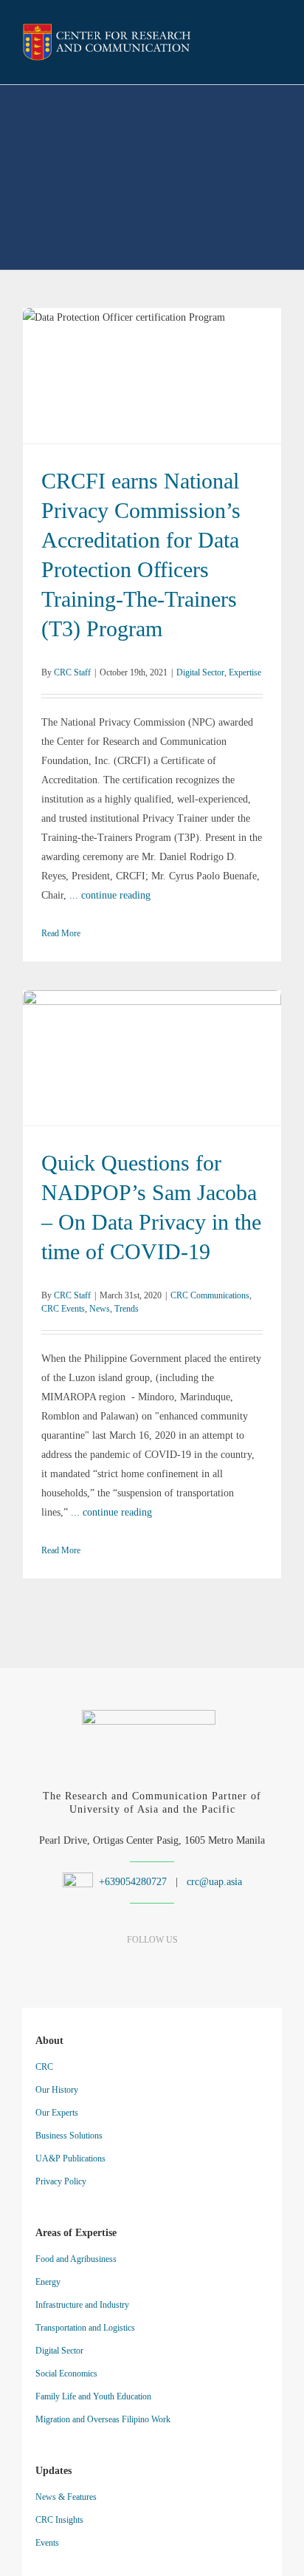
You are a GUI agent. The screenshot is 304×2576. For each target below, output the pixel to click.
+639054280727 (131, 1882)
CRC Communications (101, 1068)
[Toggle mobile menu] (276, 44)
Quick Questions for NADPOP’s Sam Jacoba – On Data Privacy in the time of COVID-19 (152, 1048)
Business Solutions (69, 2136)
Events (47, 2543)
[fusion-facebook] (101, 1969)
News (204, 1068)
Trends (231, 1068)
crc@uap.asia (214, 1882)
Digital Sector (134, 386)
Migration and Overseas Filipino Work (103, 2419)
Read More (61, 933)
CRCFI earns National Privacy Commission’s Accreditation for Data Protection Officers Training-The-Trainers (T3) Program (152, 366)
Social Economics (66, 2374)
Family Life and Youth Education (93, 2396)
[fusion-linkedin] (127, 1969)
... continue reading (110, 895)
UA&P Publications (70, 2158)
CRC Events (167, 1068)
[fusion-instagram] (152, 1969)
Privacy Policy (61, 2181)
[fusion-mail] (204, 1969)
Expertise (179, 386)
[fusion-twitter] (178, 1969)
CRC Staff (72, 672)
